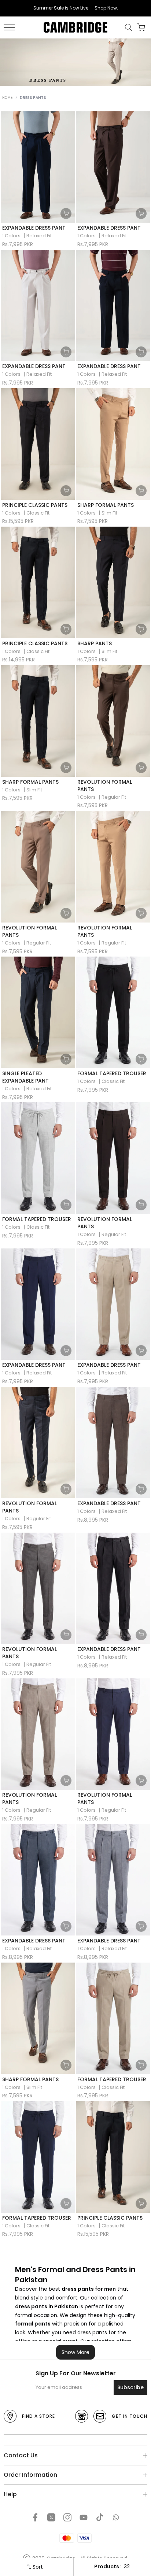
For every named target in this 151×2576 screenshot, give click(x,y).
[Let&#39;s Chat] (116, 2517)
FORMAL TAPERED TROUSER (112, 1073)
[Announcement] (75, 8)
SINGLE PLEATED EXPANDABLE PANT (25, 1077)
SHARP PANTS (95, 643)
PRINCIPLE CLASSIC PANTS (35, 505)
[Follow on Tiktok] (100, 2517)
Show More (75, 2352)
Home (7, 98)
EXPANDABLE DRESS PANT (34, 228)
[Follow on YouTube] (84, 2517)
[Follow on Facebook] (35, 2517)
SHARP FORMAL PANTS (106, 505)
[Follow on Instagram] (67, 2517)
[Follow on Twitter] (51, 2517)
